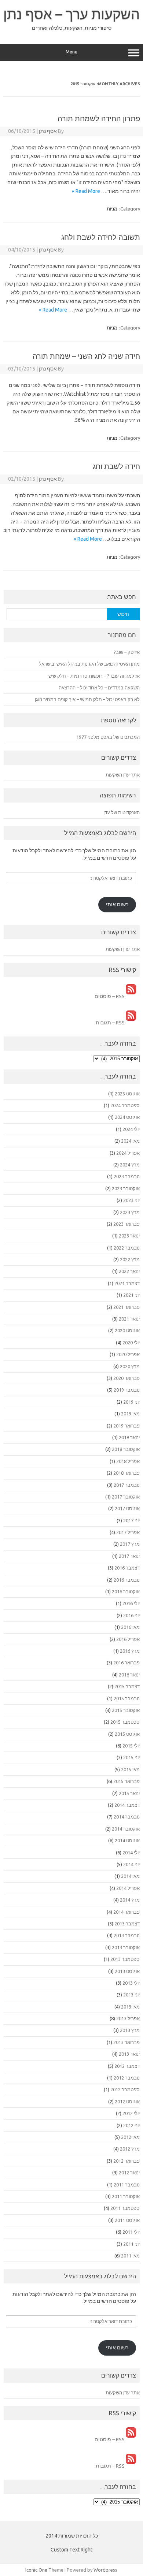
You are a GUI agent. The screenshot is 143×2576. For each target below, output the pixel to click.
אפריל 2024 (128, 1153)
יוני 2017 (131, 1520)
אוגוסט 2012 (127, 2102)
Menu (71, 52)
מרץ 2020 (130, 1366)
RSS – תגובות (111, 1023)
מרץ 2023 (130, 1212)
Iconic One (36, 2570)
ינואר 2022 (129, 1271)
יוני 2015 (131, 1757)
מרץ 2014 (130, 1900)
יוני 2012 (131, 2125)
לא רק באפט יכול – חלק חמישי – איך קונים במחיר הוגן (87, 699)
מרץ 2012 (130, 2149)
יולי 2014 (131, 1853)
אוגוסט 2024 (127, 1117)
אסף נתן (48, 131)
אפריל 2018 (128, 1461)
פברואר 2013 (126, 2042)
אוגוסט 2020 (127, 1330)
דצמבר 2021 (127, 1283)
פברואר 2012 (126, 2161)
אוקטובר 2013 (126, 1947)
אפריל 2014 (128, 1888)
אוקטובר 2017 (126, 1497)
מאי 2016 (130, 1627)
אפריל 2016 (128, 1639)
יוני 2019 (131, 1402)
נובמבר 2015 (127, 1698)
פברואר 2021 (126, 1307)
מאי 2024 (130, 1141)
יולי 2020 (131, 1343)
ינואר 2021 (129, 1319)
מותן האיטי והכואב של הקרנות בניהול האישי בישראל (89, 664)
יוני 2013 (131, 1995)
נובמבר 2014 (127, 1817)
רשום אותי (117, 904)
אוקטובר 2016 (126, 1592)
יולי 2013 (131, 1983)
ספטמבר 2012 (125, 2089)
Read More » (86, 191)
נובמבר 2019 (127, 1390)
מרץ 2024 (130, 1165)
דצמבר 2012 (127, 2066)
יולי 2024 (131, 1129)
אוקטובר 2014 (126, 1829)
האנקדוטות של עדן (122, 812)
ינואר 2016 (129, 1675)
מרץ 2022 (130, 1259)
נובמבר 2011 (127, 2185)
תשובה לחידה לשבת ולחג (101, 237)
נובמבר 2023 (127, 1176)
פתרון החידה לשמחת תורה (99, 118)
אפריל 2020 (128, 1354)
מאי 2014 (130, 1876)
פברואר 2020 (126, 1378)
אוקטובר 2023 (126, 1188)
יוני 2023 (131, 1200)
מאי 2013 (130, 2007)
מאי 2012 (130, 2137)
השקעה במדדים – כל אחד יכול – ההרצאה (99, 688)
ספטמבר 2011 (125, 2208)
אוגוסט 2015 (127, 1734)
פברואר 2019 (126, 1426)
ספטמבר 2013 (125, 1959)
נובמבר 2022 (127, 1248)
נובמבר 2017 (127, 1485)
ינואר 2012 (129, 2173)
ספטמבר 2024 (125, 1105)
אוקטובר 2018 (126, 1449)
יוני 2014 (131, 1864)
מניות (112, 209)
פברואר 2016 (126, 1663)
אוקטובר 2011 (126, 2196)
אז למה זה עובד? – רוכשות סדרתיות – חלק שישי (93, 676)
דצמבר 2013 (127, 1924)
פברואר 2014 (126, 1912)
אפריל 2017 (128, 1532)
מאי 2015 (130, 1769)
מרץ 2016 (130, 1651)
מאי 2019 (130, 1414)
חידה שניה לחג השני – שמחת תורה (86, 356)
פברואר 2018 (126, 1473)
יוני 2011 (131, 2244)
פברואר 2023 (126, 1224)
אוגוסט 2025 (127, 1094)
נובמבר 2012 (127, 2078)
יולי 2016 (131, 1603)
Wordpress (105, 2570)
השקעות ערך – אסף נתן (71, 14)
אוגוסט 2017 (127, 1508)
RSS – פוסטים (110, 996)
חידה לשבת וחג (116, 466)
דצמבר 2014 (127, 1805)
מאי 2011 (130, 2256)
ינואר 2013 (129, 2054)
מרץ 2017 (130, 1544)
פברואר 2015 (126, 1781)
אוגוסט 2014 (127, 1840)
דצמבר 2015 (127, 1686)
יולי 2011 (131, 2232)
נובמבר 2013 (127, 1935)
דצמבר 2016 (127, 1568)
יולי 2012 (131, 2113)
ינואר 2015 (129, 1793)
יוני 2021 (131, 1295)
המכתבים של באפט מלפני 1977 (108, 737)
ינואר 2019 (129, 1437)
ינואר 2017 (129, 1556)
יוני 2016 (131, 1615)
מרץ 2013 (130, 2030)
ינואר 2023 (129, 1236)
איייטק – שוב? (127, 652)
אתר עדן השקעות (123, 775)
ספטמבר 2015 (125, 1722)
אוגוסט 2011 (127, 2220)
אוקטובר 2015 (126, 1710)
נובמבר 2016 (127, 1580)
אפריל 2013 (128, 2018)
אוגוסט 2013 (127, 1971)
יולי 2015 (131, 1746)
